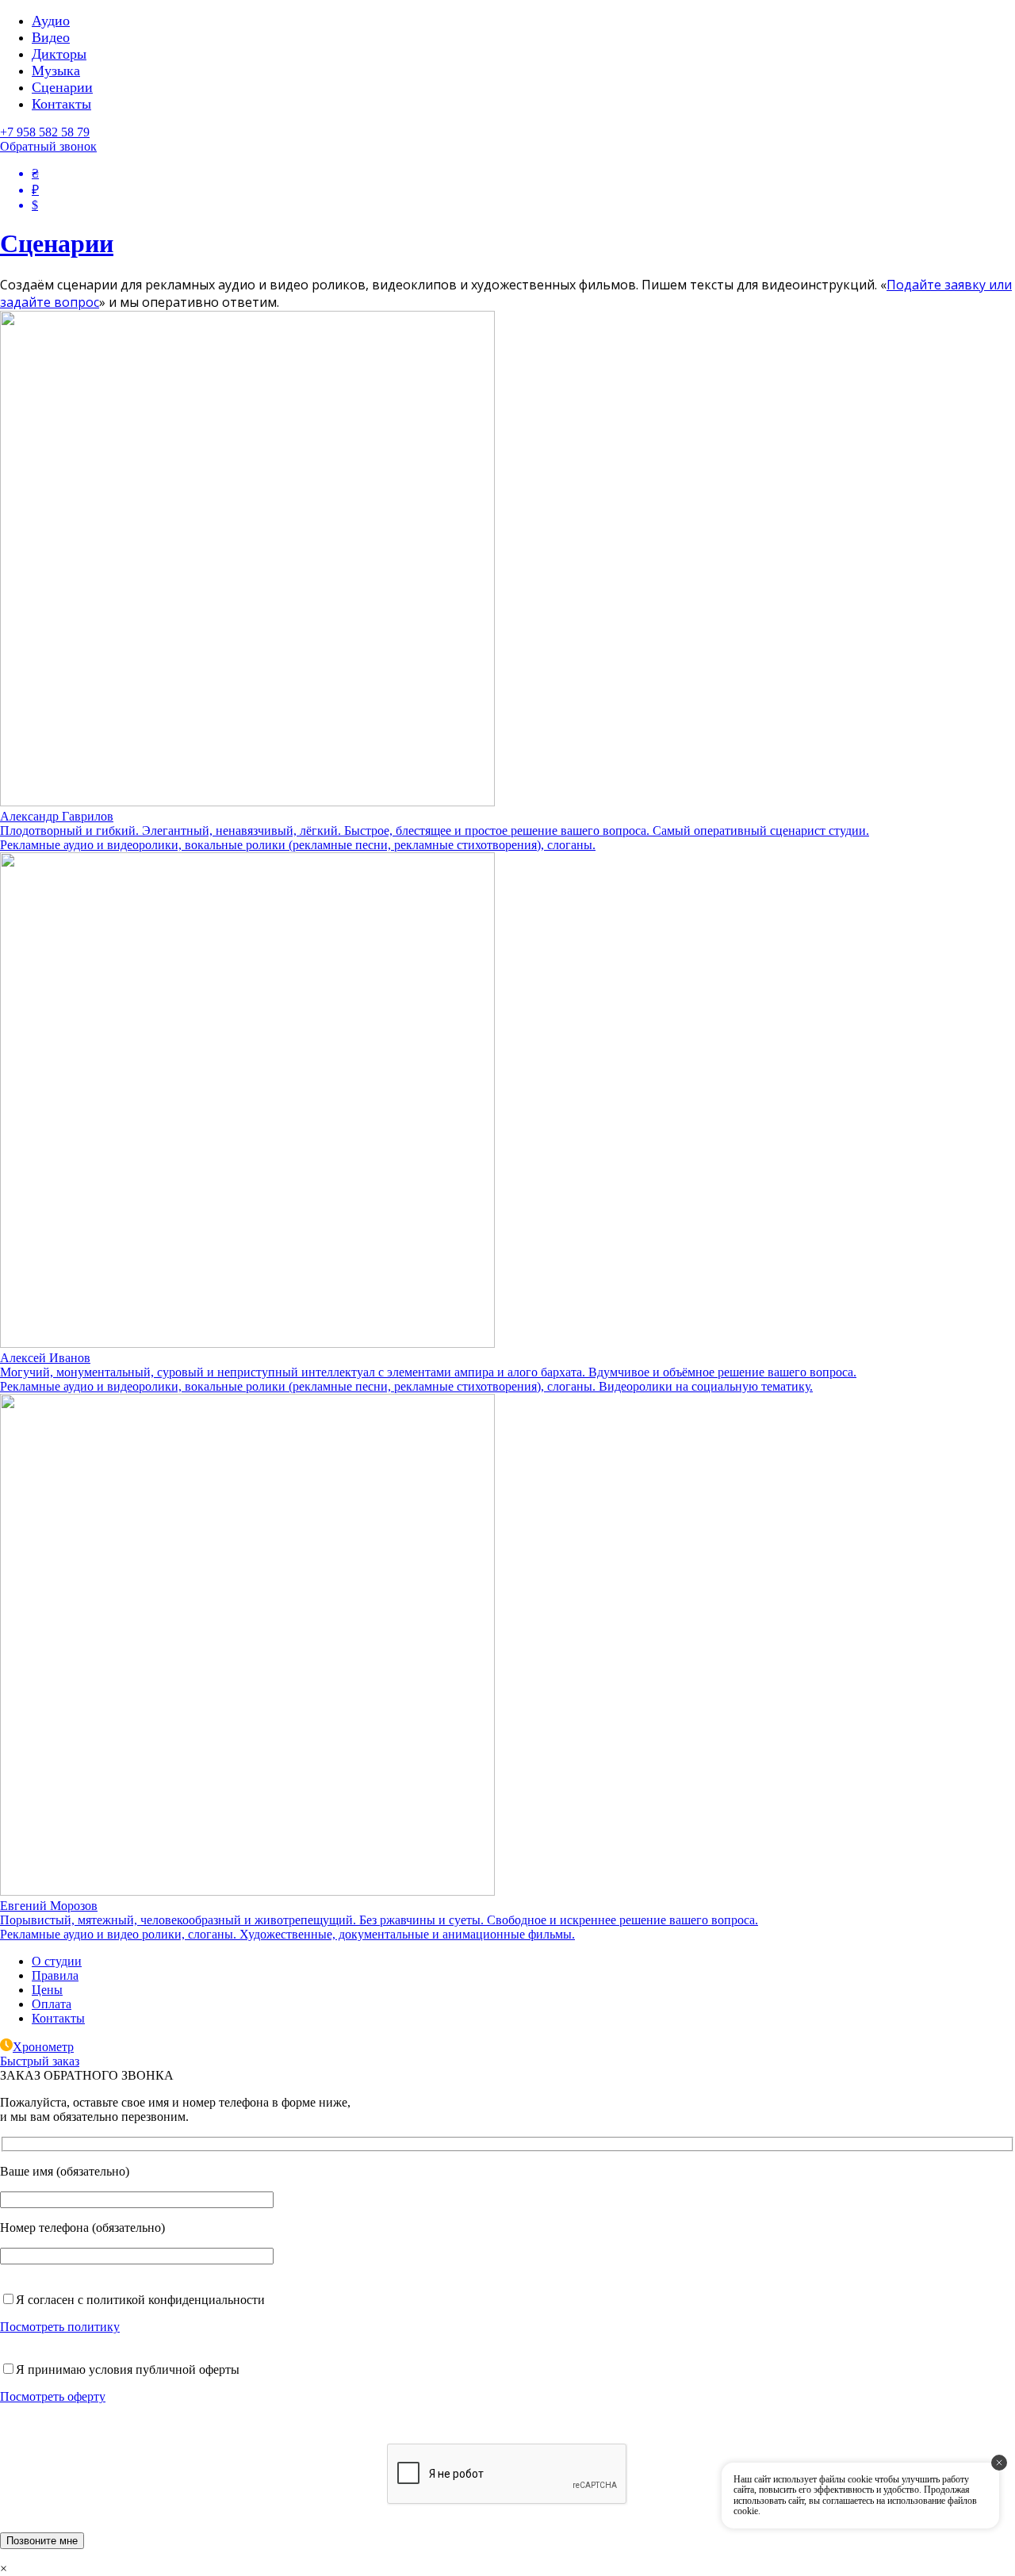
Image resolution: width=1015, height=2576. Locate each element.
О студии (57, 1961)
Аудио (51, 21)
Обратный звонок (48, 146)
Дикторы (59, 54)
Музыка (56, 71)
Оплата (52, 2004)
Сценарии (62, 87)
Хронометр (43, 2047)
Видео (51, 37)
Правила (55, 1975)
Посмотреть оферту (53, 2396)
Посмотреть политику (60, 2327)
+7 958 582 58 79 (45, 132)
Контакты (61, 104)
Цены (47, 1990)
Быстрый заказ (40, 2061)
